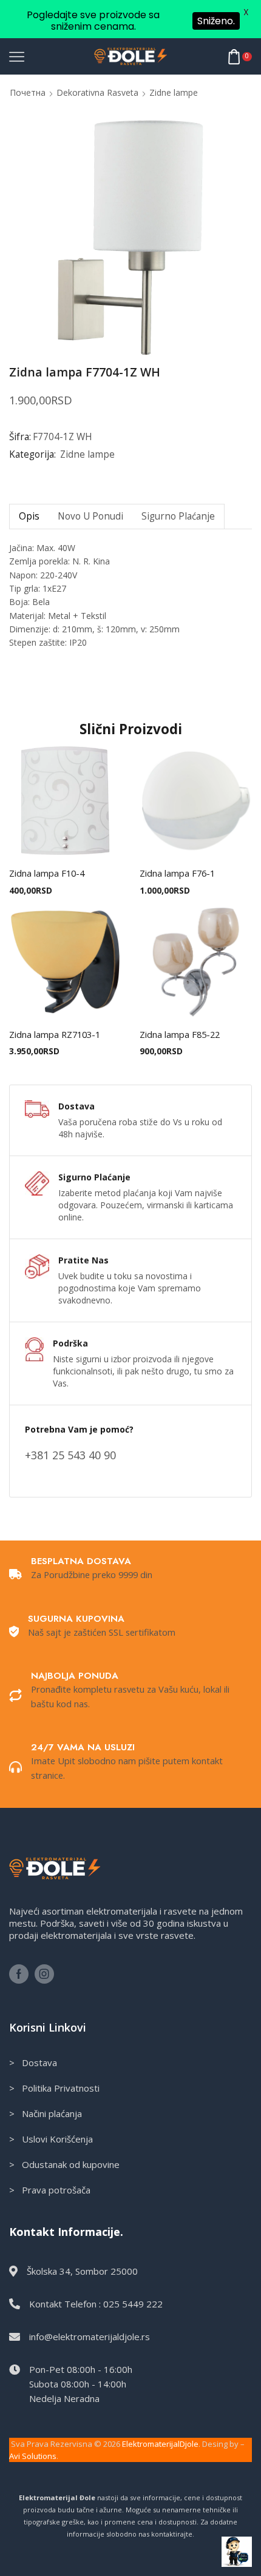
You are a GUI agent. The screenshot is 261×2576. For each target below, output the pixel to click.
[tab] (29, 516)
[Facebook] (19, 1974)
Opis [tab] (29, 516)
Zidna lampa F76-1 (177, 873)
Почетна (28, 92)
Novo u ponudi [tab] (90, 516)
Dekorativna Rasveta (97, 92)
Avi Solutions (33, 2456)
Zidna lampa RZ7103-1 (55, 1034)
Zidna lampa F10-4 (47, 873)
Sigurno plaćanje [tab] (178, 516)
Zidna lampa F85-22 (180, 1034)
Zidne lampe (174, 92)
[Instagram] (44, 1974)
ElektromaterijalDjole (160, 2444)
